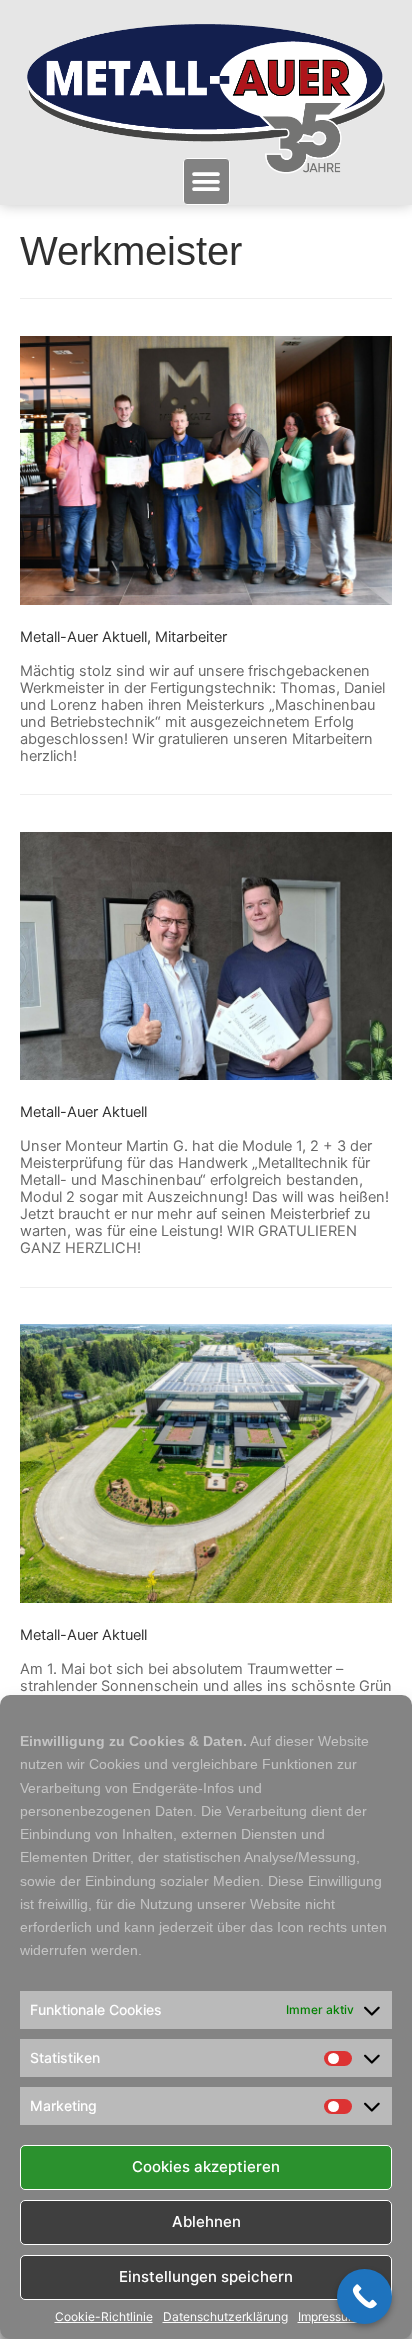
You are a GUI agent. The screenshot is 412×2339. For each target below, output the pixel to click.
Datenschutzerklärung (225, 2317)
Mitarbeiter (191, 637)
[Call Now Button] (364, 2296)
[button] (206, 181)
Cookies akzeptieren (206, 2166)
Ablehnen (206, 2221)
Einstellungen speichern (206, 2276)
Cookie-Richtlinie (104, 2317)
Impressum (328, 2317)
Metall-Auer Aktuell (83, 637)
